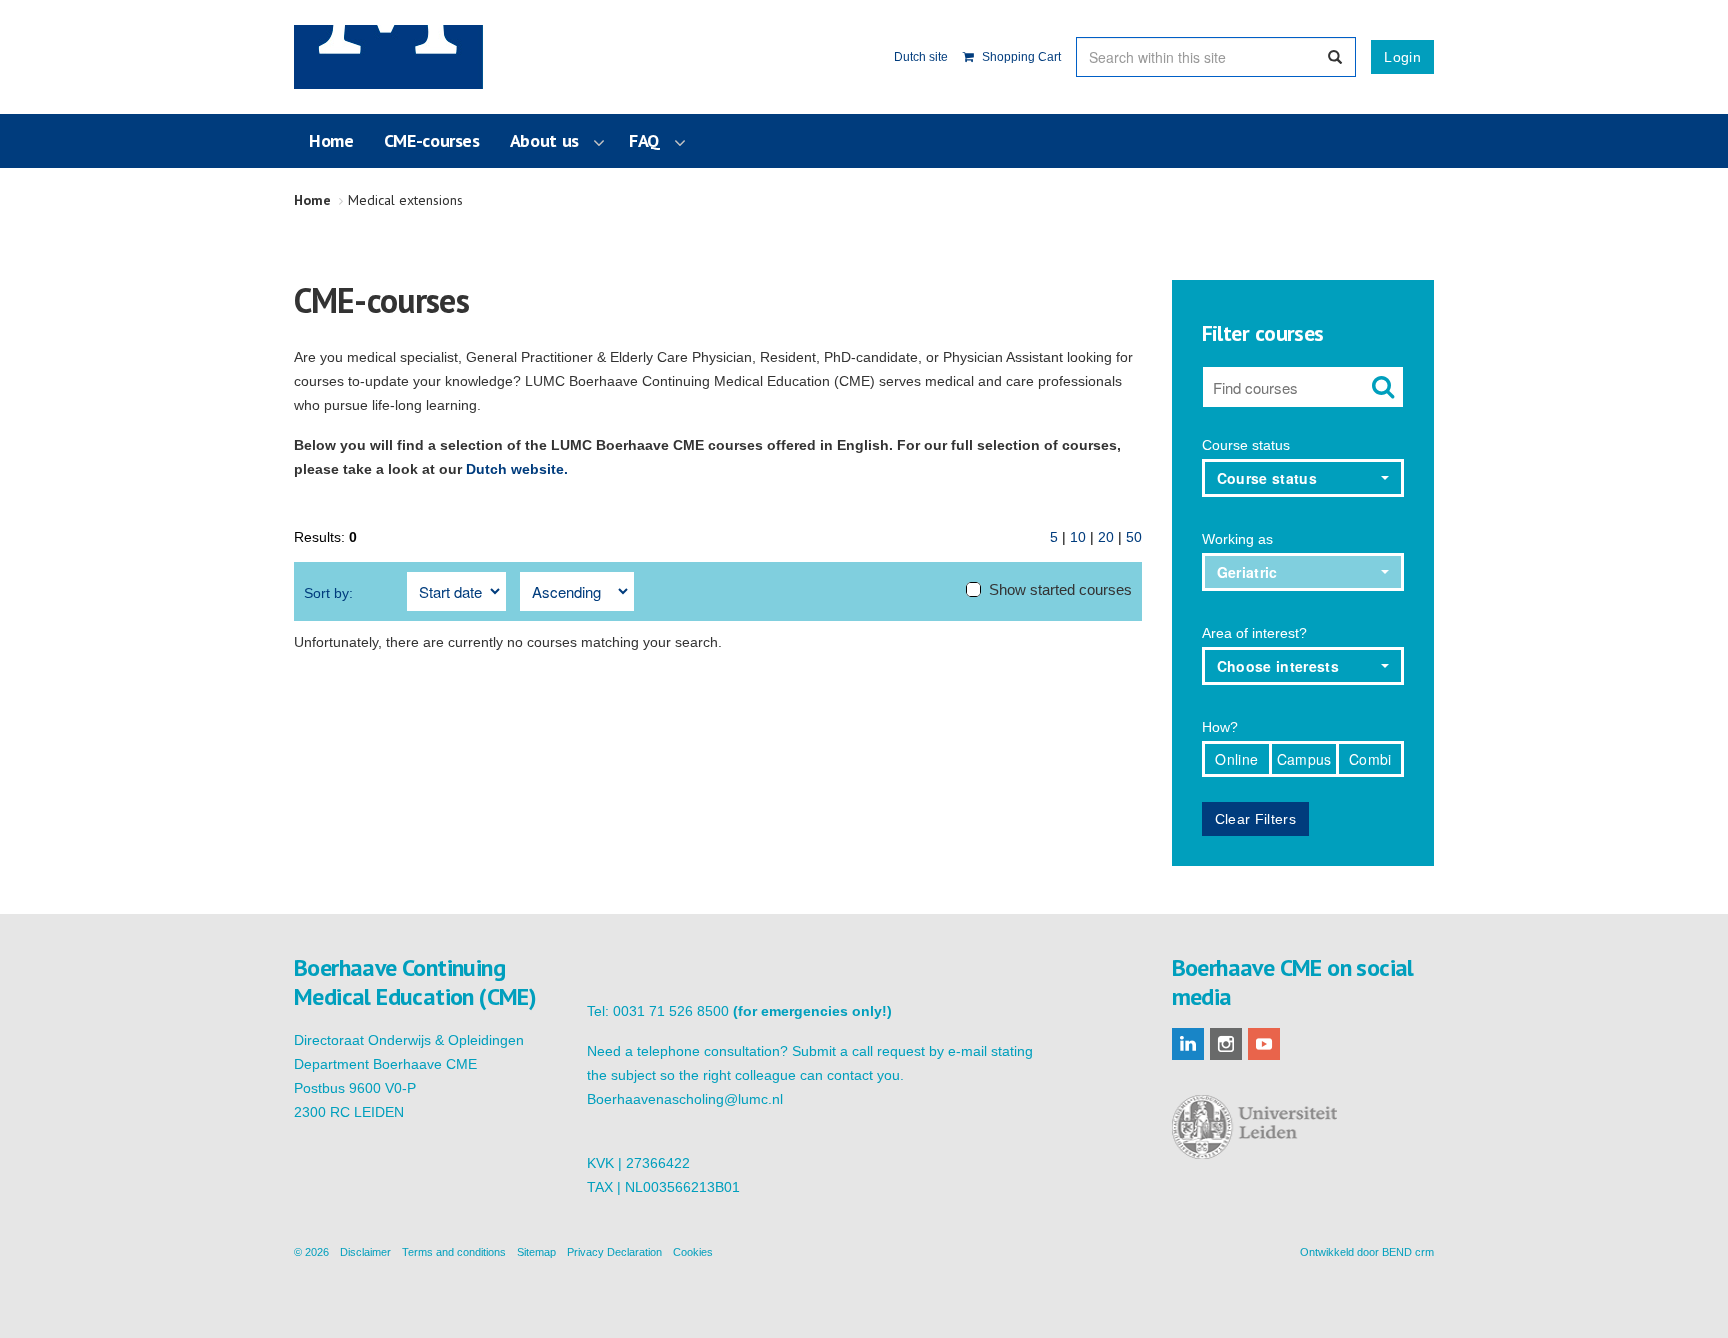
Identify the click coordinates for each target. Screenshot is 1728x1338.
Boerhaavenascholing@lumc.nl (685, 1099)
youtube (1264, 1044)
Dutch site (921, 57)
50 (1134, 537)
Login (1402, 57)
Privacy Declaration (614, 1252)
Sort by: (328, 593)
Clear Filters (1256, 819)
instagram (1226, 1044)
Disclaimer (365, 1252)
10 (1078, 537)
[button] (1303, 478)
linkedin (1188, 1044)
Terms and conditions (454, 1252)
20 (1106, 537)
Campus (1304, 759)
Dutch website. (517, 469)
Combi (1370, 759)
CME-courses (432, 140)
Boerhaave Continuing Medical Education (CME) (396, 57)
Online (1236, 759)
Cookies (693, 1252)
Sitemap (536, 1252)
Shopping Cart (1020, 57)
